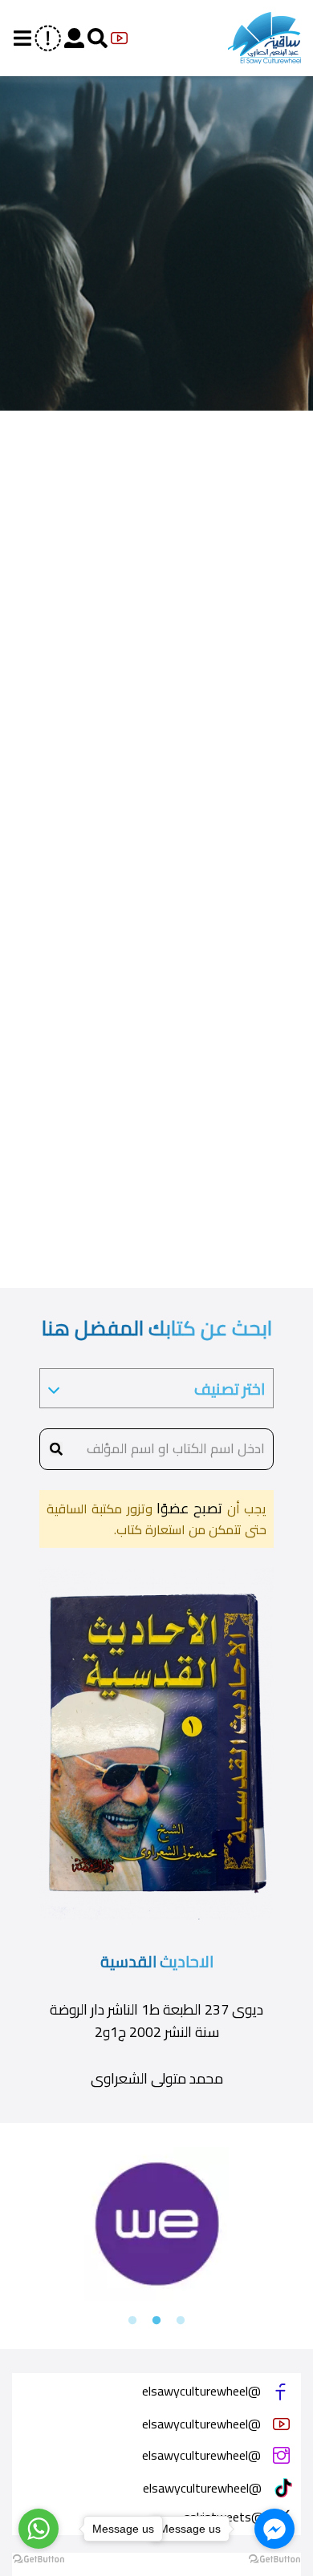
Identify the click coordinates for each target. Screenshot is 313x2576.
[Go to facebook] (274, 2529)
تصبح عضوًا (188, 1508)
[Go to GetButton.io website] (274, 2560)
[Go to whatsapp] (39, 2529)
